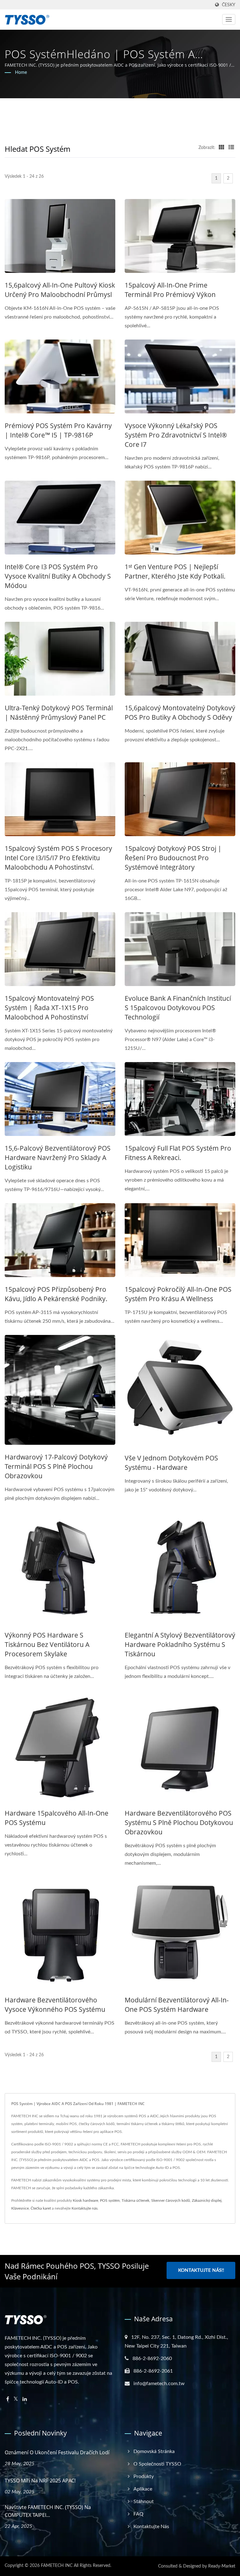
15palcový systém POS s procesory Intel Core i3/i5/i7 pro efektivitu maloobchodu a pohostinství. (58, 858)
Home (21, 73)
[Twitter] (16, 2399)
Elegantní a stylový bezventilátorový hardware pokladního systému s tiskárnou (180, 1644)
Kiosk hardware (85, 2200)
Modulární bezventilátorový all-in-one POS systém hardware (177, 2005)
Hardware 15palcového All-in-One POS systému (57, 1818)
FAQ (138, 2514)
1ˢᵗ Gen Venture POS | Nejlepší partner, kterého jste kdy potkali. (175, 571)
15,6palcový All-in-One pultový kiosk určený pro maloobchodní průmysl (60, 290)
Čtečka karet (41, 2208)
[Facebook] (8, 2399)
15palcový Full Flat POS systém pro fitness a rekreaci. (178, 1153)
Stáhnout (144, 2502)
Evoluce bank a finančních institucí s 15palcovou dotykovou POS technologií (178, 1008)
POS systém (110, 2200)
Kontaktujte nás (85, 2208)
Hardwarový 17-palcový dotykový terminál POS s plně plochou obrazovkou (56, 1466)
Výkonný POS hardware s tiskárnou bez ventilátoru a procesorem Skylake (47, 1644)
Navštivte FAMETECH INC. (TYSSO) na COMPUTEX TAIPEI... (48, 2511)
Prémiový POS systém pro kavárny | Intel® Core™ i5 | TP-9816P (58, 430)
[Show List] (231, 148)
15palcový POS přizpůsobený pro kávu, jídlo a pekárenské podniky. (56, 1294)
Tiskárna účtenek (135, 2200)
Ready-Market (222, 2566)
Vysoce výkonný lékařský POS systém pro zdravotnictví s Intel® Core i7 (176, 435)
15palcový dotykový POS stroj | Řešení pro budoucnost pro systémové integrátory (173, 858)
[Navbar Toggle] (229, 19)
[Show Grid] (222, 148)
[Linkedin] (25, 2399)
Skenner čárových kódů (171, 2200)
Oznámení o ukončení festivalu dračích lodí (57, 2452)
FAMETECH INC (57, 2566)
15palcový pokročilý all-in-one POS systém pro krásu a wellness (178, 1294)
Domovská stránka (154, 2451)
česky (229, 5)
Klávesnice (20, 2208)
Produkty (144, 2476)
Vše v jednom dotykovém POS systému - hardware (171, 1463)
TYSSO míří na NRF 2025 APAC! (40, 2481)
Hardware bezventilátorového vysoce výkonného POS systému (55, 2005)
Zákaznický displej (207, 2200)
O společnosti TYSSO (157, 2464)
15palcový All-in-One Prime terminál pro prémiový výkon (170, 290)
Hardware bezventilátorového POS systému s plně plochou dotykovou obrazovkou (179, 1822)
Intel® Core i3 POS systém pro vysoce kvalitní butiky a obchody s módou (58, 576)
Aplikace (143, 2489)
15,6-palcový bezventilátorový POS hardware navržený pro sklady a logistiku (58, 1158)
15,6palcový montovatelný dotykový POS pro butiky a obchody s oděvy (180, 713)
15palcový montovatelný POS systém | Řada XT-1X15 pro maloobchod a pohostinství (49, 1008)
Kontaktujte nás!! (201, 2270)
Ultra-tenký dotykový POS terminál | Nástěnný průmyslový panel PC (59, 713)
